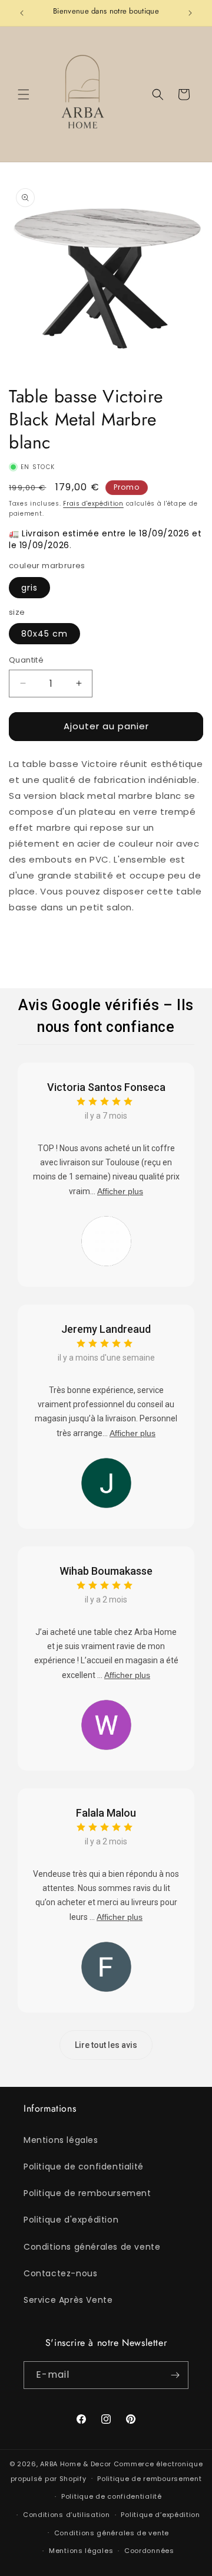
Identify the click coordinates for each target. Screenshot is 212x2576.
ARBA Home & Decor (76, 2464)
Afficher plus (120, 1191)
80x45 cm (44, 634)
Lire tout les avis (106, 2045)
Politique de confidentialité (84, 2167)
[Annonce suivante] (190, 13)
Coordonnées (149, 2551)
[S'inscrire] (175, 2375)
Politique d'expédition (71, 2220)
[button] (24, 94)
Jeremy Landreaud (106, 1329)
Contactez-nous (60, 2273)
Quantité (26, 660)
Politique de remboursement (87, 2193)
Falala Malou (106, 1813)
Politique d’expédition (160, 2515)
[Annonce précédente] (22, 13)
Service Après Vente (68, 2300)
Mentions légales (61, 2140)
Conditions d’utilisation (67, 2515)
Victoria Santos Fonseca (106, 1087)
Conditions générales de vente (92, 2247)
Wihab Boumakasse (106, 1571)
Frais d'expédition (93, 504)
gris (29, 588)
